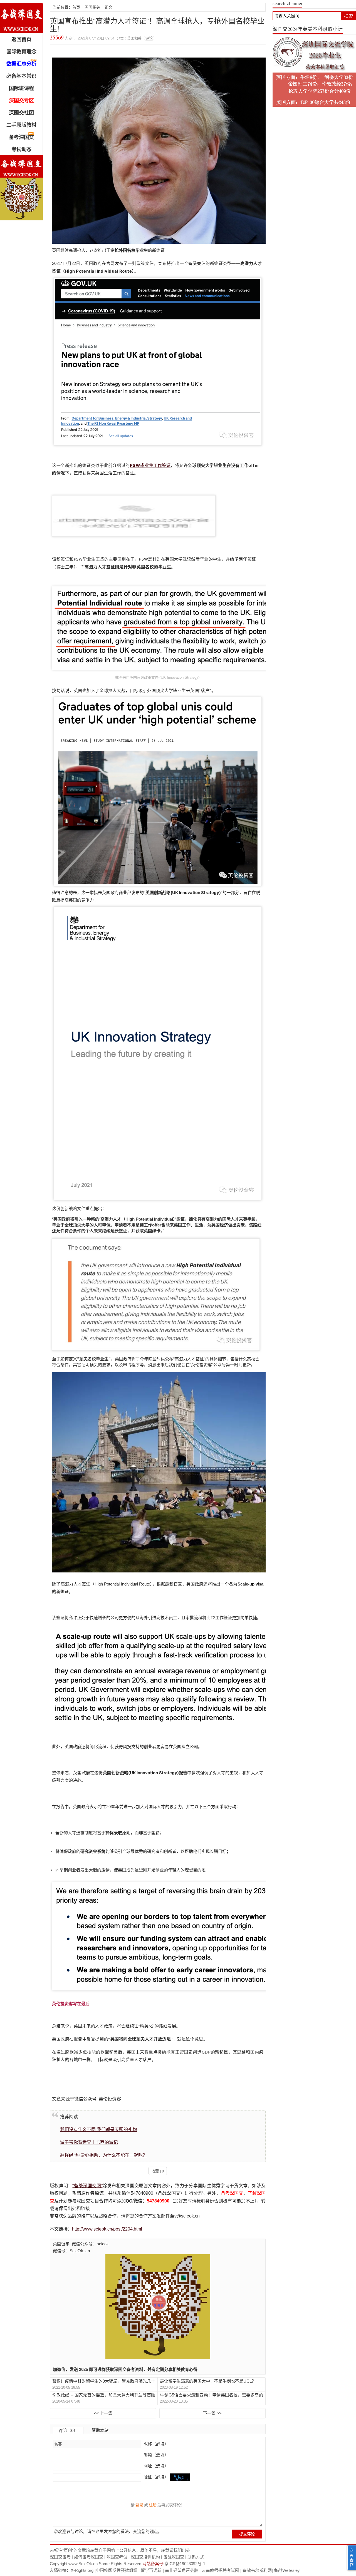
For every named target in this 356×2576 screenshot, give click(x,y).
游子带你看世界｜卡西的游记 (89, 2142)
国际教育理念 (21, 52)
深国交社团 (21, 113)
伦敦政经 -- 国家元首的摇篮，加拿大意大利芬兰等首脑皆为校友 (104, 2395)
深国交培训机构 (145, 2557)
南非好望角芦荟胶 (182, 2570)
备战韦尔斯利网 (257, 2570)
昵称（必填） (155, 2444)
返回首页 (21, 39)
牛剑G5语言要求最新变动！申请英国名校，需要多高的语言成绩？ (211, 2395)
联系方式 (196, 2557)
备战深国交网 (21, 18)
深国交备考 (60, 2557)
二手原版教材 (21, 125)
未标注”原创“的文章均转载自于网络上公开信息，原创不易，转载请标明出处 (120, 2550)
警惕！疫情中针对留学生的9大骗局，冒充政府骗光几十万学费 (104, 2381)
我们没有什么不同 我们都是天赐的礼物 (98, 2130)
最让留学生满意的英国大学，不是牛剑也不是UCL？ (208, 2381)
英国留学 (61, 2244)
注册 (153, 2505)
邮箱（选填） (155, 2455)
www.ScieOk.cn (83, 2564)
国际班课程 (21, 88)
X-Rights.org (82, 2570)
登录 (139, 2505)
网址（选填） (155, 2466)
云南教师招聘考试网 (220, 2570)
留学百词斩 (151, 2570)
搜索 (348, 16)
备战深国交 (174, 2557)
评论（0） (68, 2431)
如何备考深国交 (89, 2557)
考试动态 (21, 150)
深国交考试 (117, 2557)
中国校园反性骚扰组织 (117, 2570)
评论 (149, 38)
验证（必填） (156, 2477)
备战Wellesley (287, 2570)
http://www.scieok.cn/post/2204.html (107, 2229)
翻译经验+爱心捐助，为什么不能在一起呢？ (104, 2155)
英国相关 (92, 7)
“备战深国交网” (87, 2186)
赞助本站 (100, 2430)
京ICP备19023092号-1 (185, 2564)
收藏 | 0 (158, 2171)
